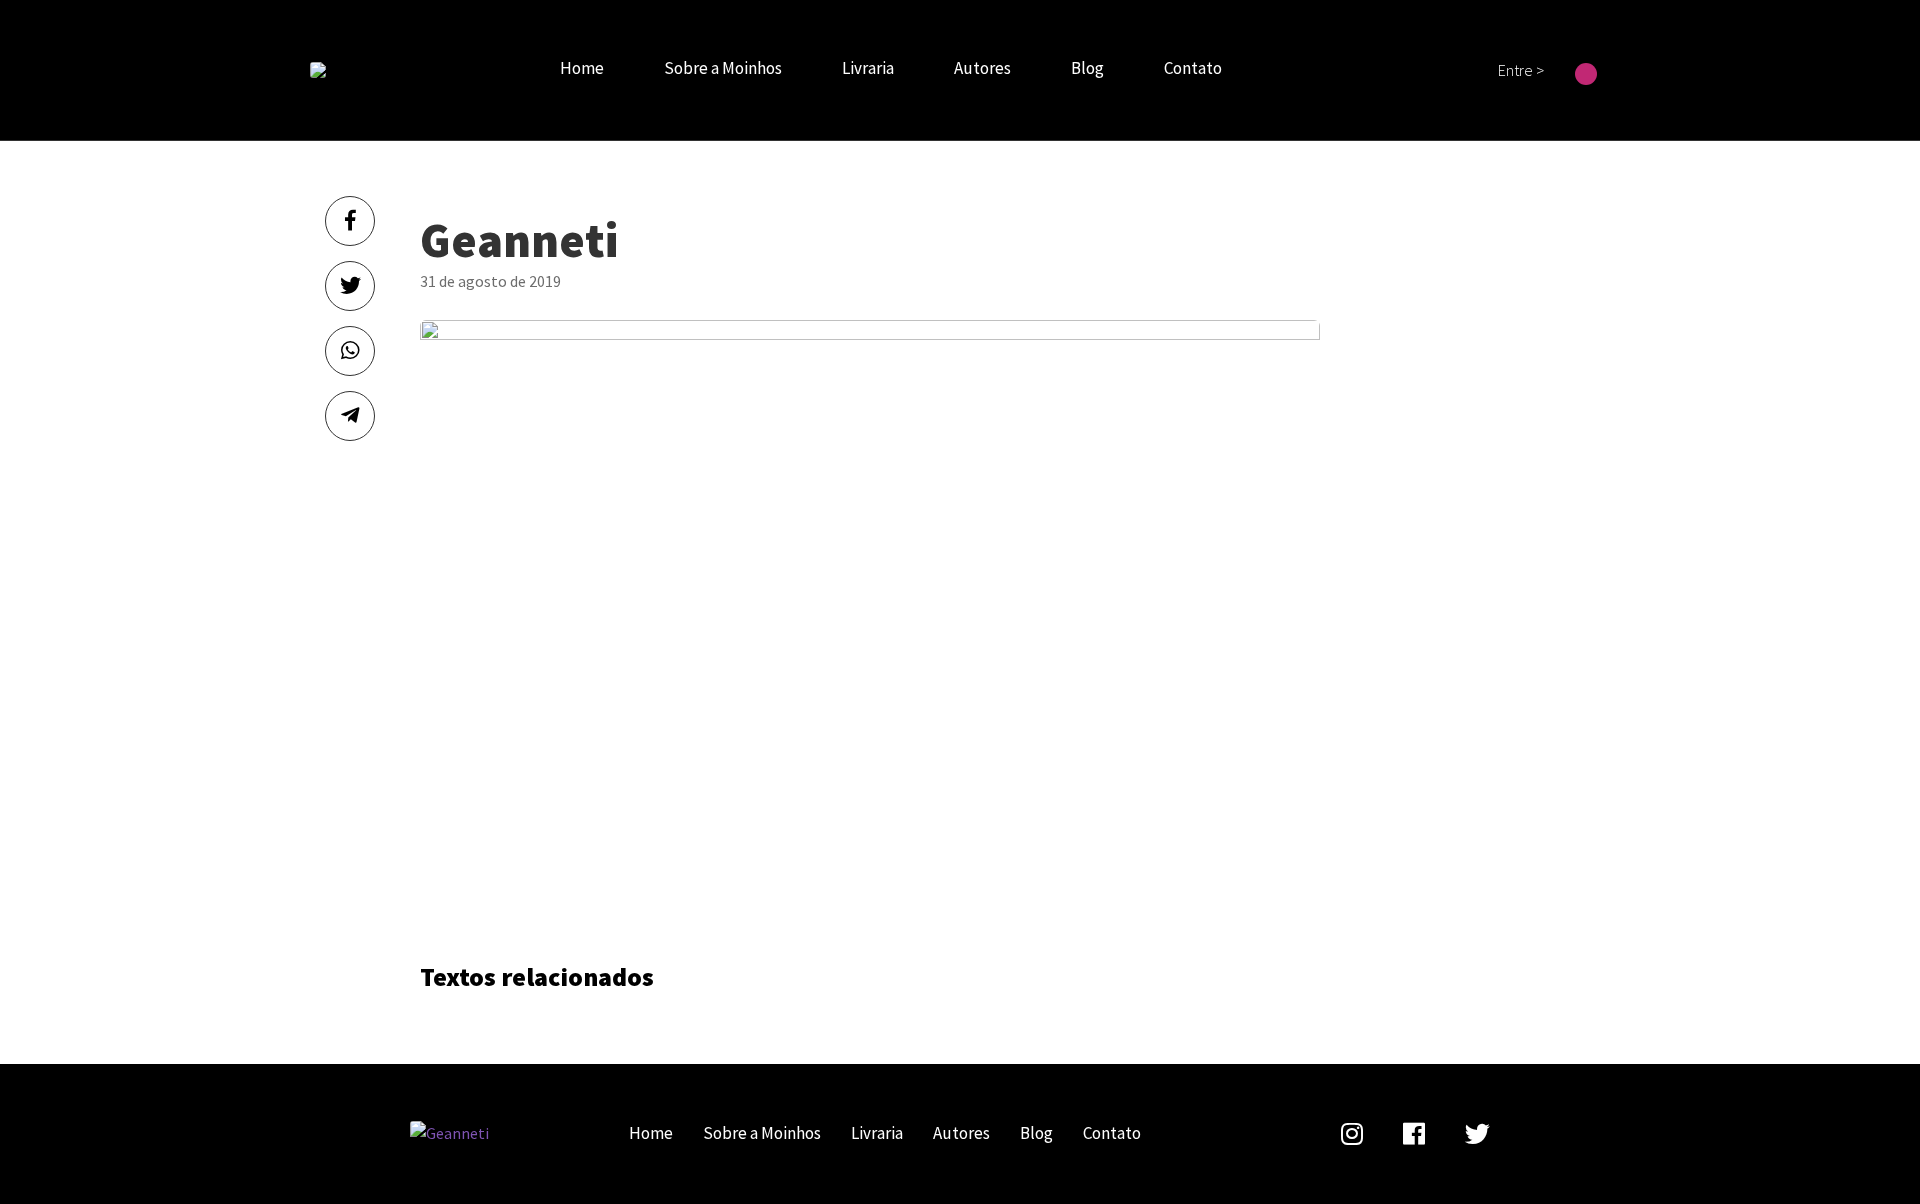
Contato (1193, 68)
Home (582, 68)
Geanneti (318, 70)
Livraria (868, 68)
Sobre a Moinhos (723, 68)
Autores (982, 68)
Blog (1087, 68)
